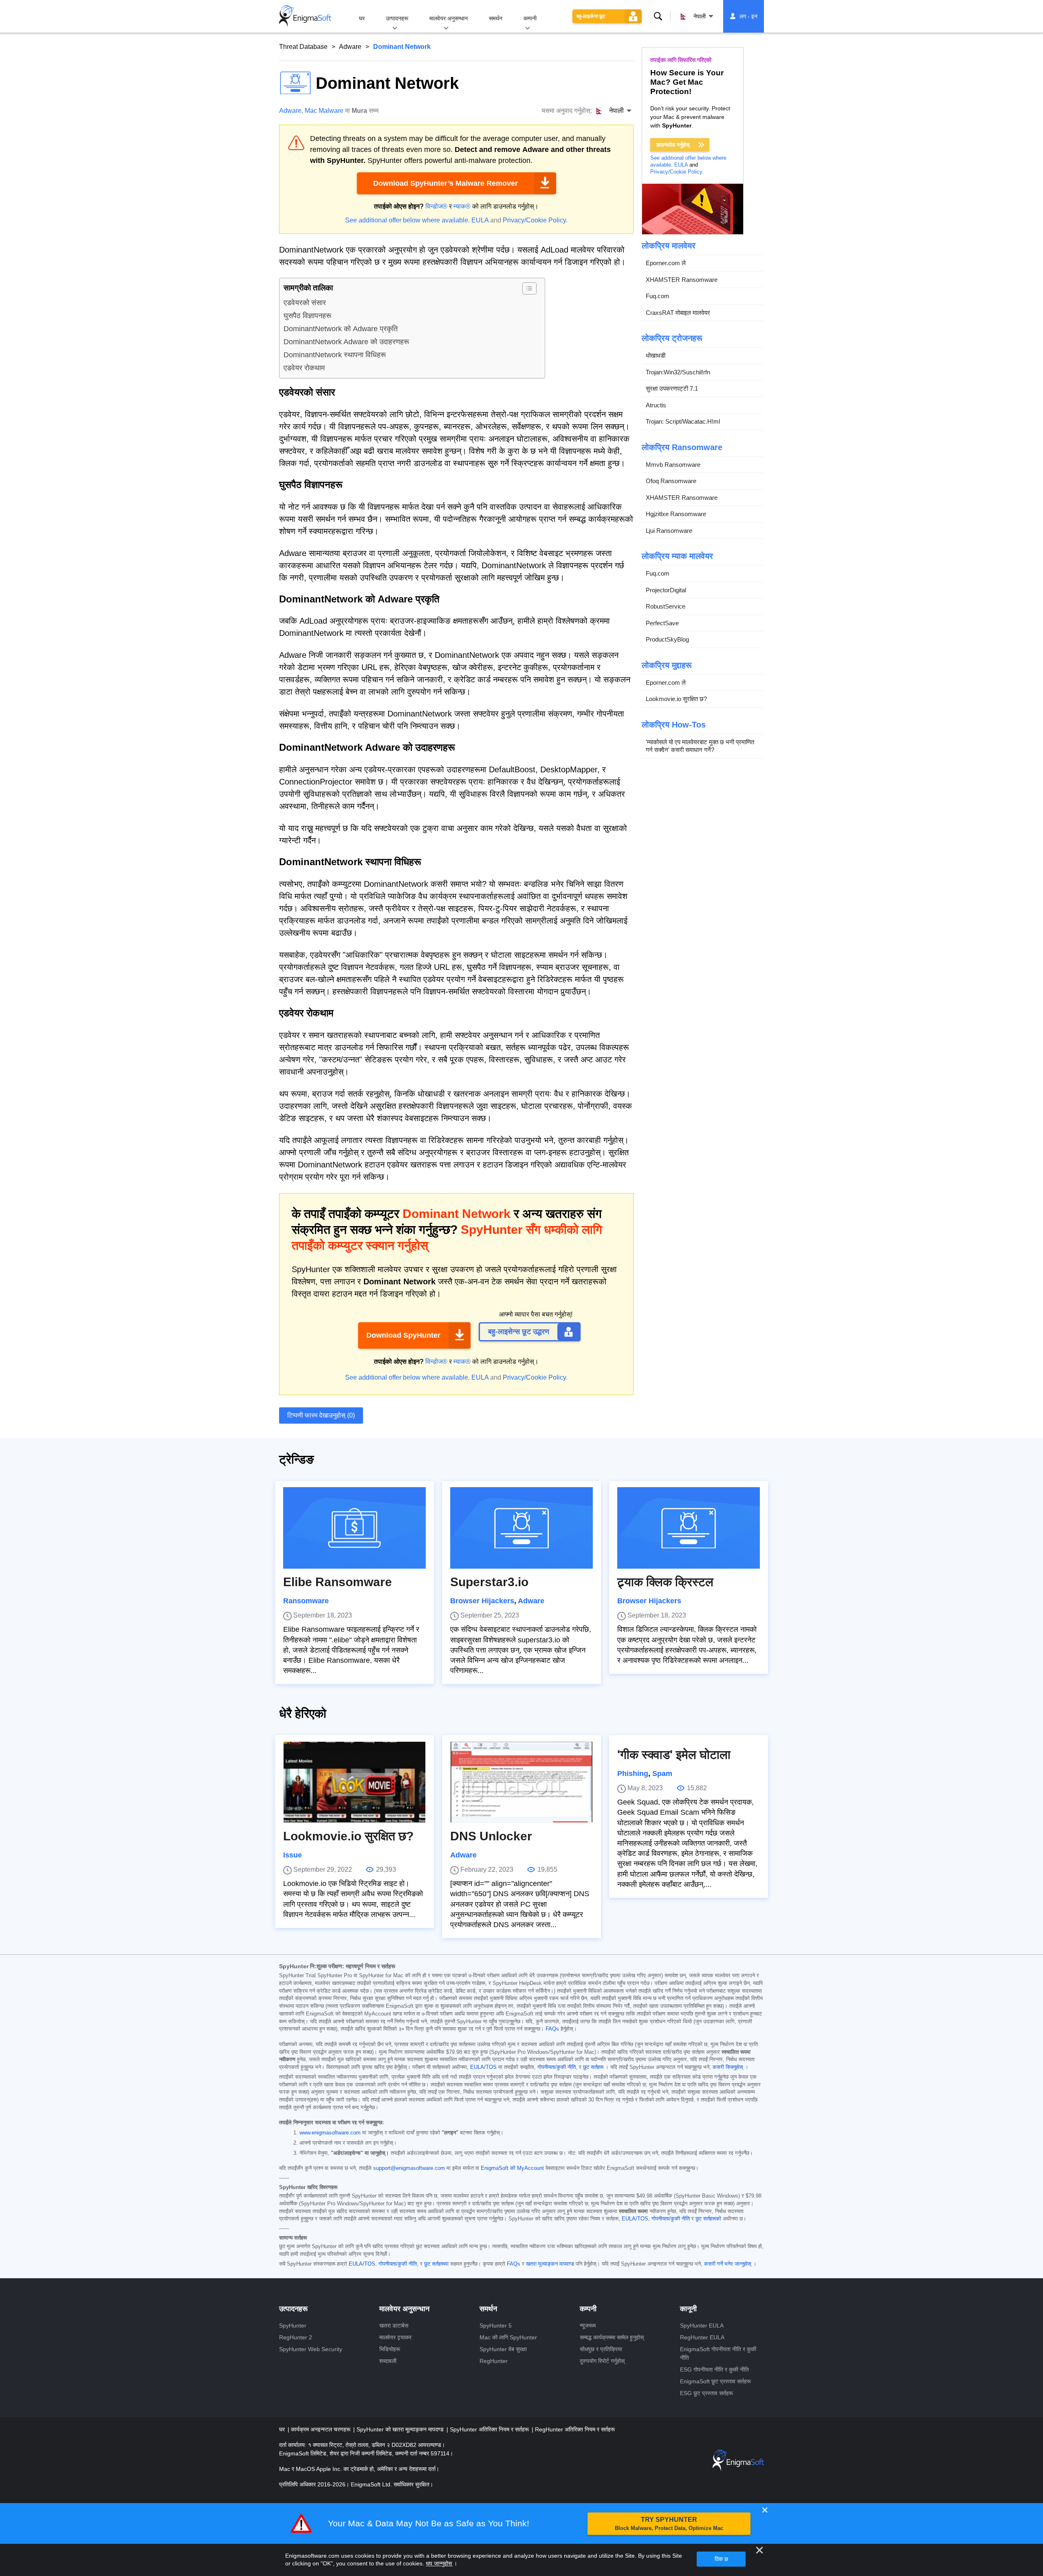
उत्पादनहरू (397, 18)
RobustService (666, 606)
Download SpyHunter (403, 1335)
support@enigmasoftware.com (409, 2168)
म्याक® (462, 206)
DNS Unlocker (491, 1836)
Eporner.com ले (666, 263)
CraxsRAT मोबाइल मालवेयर (678, 313)
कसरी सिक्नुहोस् (728, 2067)
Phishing (633, 1774)
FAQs (552, 2029)
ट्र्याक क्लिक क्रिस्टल (665, 1582)
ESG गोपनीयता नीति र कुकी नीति (714, 2369)
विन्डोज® (436, 206)
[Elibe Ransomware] (354, 1528)
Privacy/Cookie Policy (534, 220)
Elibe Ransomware (338, 1582)
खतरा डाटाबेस (394, 2325)
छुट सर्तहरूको (708, 2219)
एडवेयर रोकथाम (304, 368)
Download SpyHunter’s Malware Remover (446, 183)
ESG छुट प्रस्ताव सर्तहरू (706, 2393)
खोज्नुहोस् (658, 16)
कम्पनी (530, 18)
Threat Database (303, 47)
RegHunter (494, 2361)
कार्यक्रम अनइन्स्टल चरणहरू (321, 2429)
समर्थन (496, 18)
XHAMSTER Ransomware (682, 280)
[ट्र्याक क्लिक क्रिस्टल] (689, 1528)
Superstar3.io (489, 1582)
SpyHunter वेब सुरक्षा (503, 2349)
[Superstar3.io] (521, 1528)
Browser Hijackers (482, 1601)
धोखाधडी (656, 355)
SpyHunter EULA (702, 2325)
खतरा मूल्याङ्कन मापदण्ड (550, 2264)
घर (362, 18)
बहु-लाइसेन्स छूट (591, 16)
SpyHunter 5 (496, 2325)
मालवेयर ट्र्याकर (395, 2337)
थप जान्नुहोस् (439, 2563)
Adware (350, 47)
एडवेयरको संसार (305, 303)
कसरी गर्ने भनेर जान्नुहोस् (728, 2264)
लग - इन (748, 16)
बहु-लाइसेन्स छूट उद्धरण (519, 1332)
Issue (293, 1855)
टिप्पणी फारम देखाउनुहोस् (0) (321, 1415)
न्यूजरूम (588, 2325)
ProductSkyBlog (667, 639)
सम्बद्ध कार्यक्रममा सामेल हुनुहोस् (612, 2337)
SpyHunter (293, 2325)
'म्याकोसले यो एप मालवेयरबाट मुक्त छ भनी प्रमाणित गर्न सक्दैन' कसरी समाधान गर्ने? (700, 746)
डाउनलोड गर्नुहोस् (673, 145)
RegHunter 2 (296, 2337)
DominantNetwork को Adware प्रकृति (341, 329)
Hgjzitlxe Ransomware (676, 514)
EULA (480, 220)
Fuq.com (658, 296)
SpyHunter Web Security (311, 2349)
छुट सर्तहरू (593, 2067)
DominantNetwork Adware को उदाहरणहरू (346, 342)
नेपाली (700, 16)
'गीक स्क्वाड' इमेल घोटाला (674, 1755)
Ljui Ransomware (669, 531)
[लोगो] (305, 16)
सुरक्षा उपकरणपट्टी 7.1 (672, 388)
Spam (662, 1774)
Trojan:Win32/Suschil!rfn (678, 372)
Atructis (656, 405)
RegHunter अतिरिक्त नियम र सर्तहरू (575, 2429)
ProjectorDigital (666, 590)
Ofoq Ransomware (671, 481)
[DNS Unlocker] (521, 1782)
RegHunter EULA (702, 2337)
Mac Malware (324, 111)
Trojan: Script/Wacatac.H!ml (683, 421)
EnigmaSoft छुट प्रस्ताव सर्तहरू (715, 2381)
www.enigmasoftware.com (330, 2133)
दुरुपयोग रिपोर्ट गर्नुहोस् (602, 2361)
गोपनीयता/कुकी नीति (557, 2067)
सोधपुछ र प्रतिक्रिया (601, 2349)
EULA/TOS (483, 2067)
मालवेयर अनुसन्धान (449, 18)
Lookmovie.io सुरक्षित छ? (676, 699)
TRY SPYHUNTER (669, 2524)
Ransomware (306, 1601)
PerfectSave (662, 623)
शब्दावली (388, 2361)
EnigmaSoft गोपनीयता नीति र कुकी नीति (718, 2353)
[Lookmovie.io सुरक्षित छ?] (354, 1782)
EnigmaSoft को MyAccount (512, 2168)
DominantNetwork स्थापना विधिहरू (335, 355)
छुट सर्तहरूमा (436, 2264)
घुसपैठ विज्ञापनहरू (307, 316)
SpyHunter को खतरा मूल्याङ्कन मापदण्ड (401, 2429)
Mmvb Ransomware (673, 465)
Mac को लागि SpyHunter (508, 2337)
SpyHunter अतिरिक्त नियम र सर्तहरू (490, 2429)
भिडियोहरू (390, 2349)
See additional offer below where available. (407, 220)
